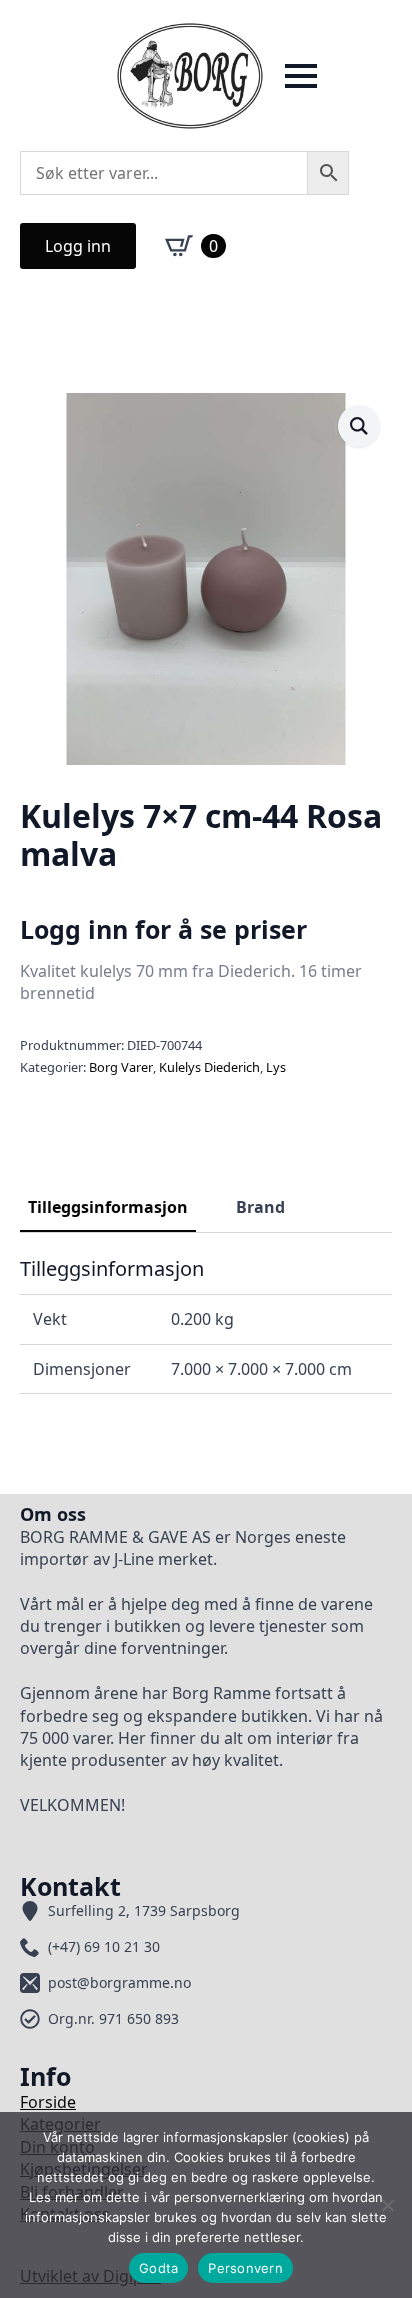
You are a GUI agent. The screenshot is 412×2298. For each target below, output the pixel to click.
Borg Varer (121, 1067)
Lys (276, 1067)
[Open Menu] (301, 76)
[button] (359, 426)
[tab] (108, 1207)
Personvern (245, 2268)
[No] (387, 2205)
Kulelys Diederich (209, 1067)
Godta (158, 2268)
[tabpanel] (206, 1325)
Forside (48, 2102)
